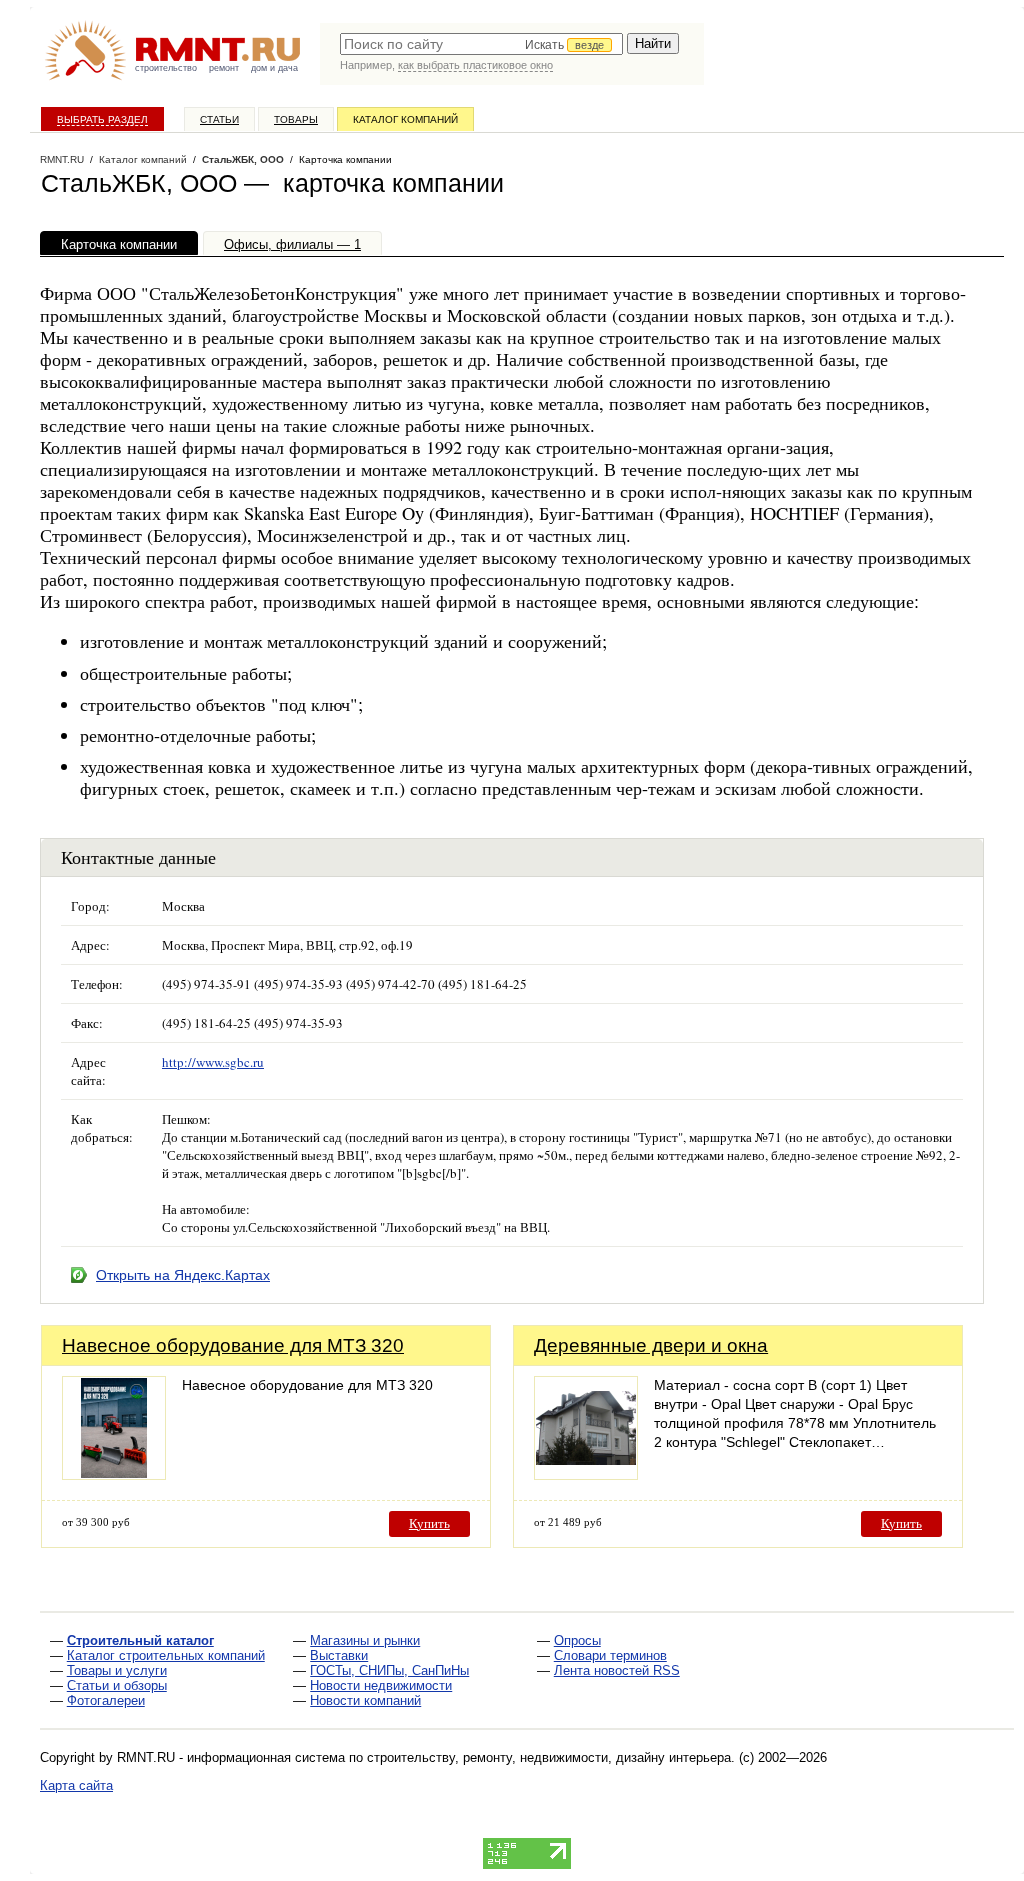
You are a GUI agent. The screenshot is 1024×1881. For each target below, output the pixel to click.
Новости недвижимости (381, 1685)
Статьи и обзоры (117, 1685)
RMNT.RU (62, 159)
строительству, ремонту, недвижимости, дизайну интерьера (549, 1757)
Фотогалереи (106, 1700)
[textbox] (481, 44)
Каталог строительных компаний (166, 1655)
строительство (166, 68)
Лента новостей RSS (617, 1670)
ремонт (224, 68)
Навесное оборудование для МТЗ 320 (233, 1345)
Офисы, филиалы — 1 (292, 244)
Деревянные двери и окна (651, 1345)
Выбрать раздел (102, 119)
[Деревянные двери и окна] (586, 1474)
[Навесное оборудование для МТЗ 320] (114, 1474)
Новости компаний (365, 1700)
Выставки (339, 1655)
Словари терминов (610, 1655)
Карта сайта (76, 1785)
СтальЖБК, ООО (243, 159)
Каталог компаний (405, 119)
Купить (429, 1523)
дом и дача (274, 68)
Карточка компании (119, 244)
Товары (296, 119)
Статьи (219, 119)
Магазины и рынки (365, 1640)
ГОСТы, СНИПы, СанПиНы (389, 1670)
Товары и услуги (117, 1670)
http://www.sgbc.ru (213, 1062)
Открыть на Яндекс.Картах (183, 1275)
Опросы (577, 1640)
